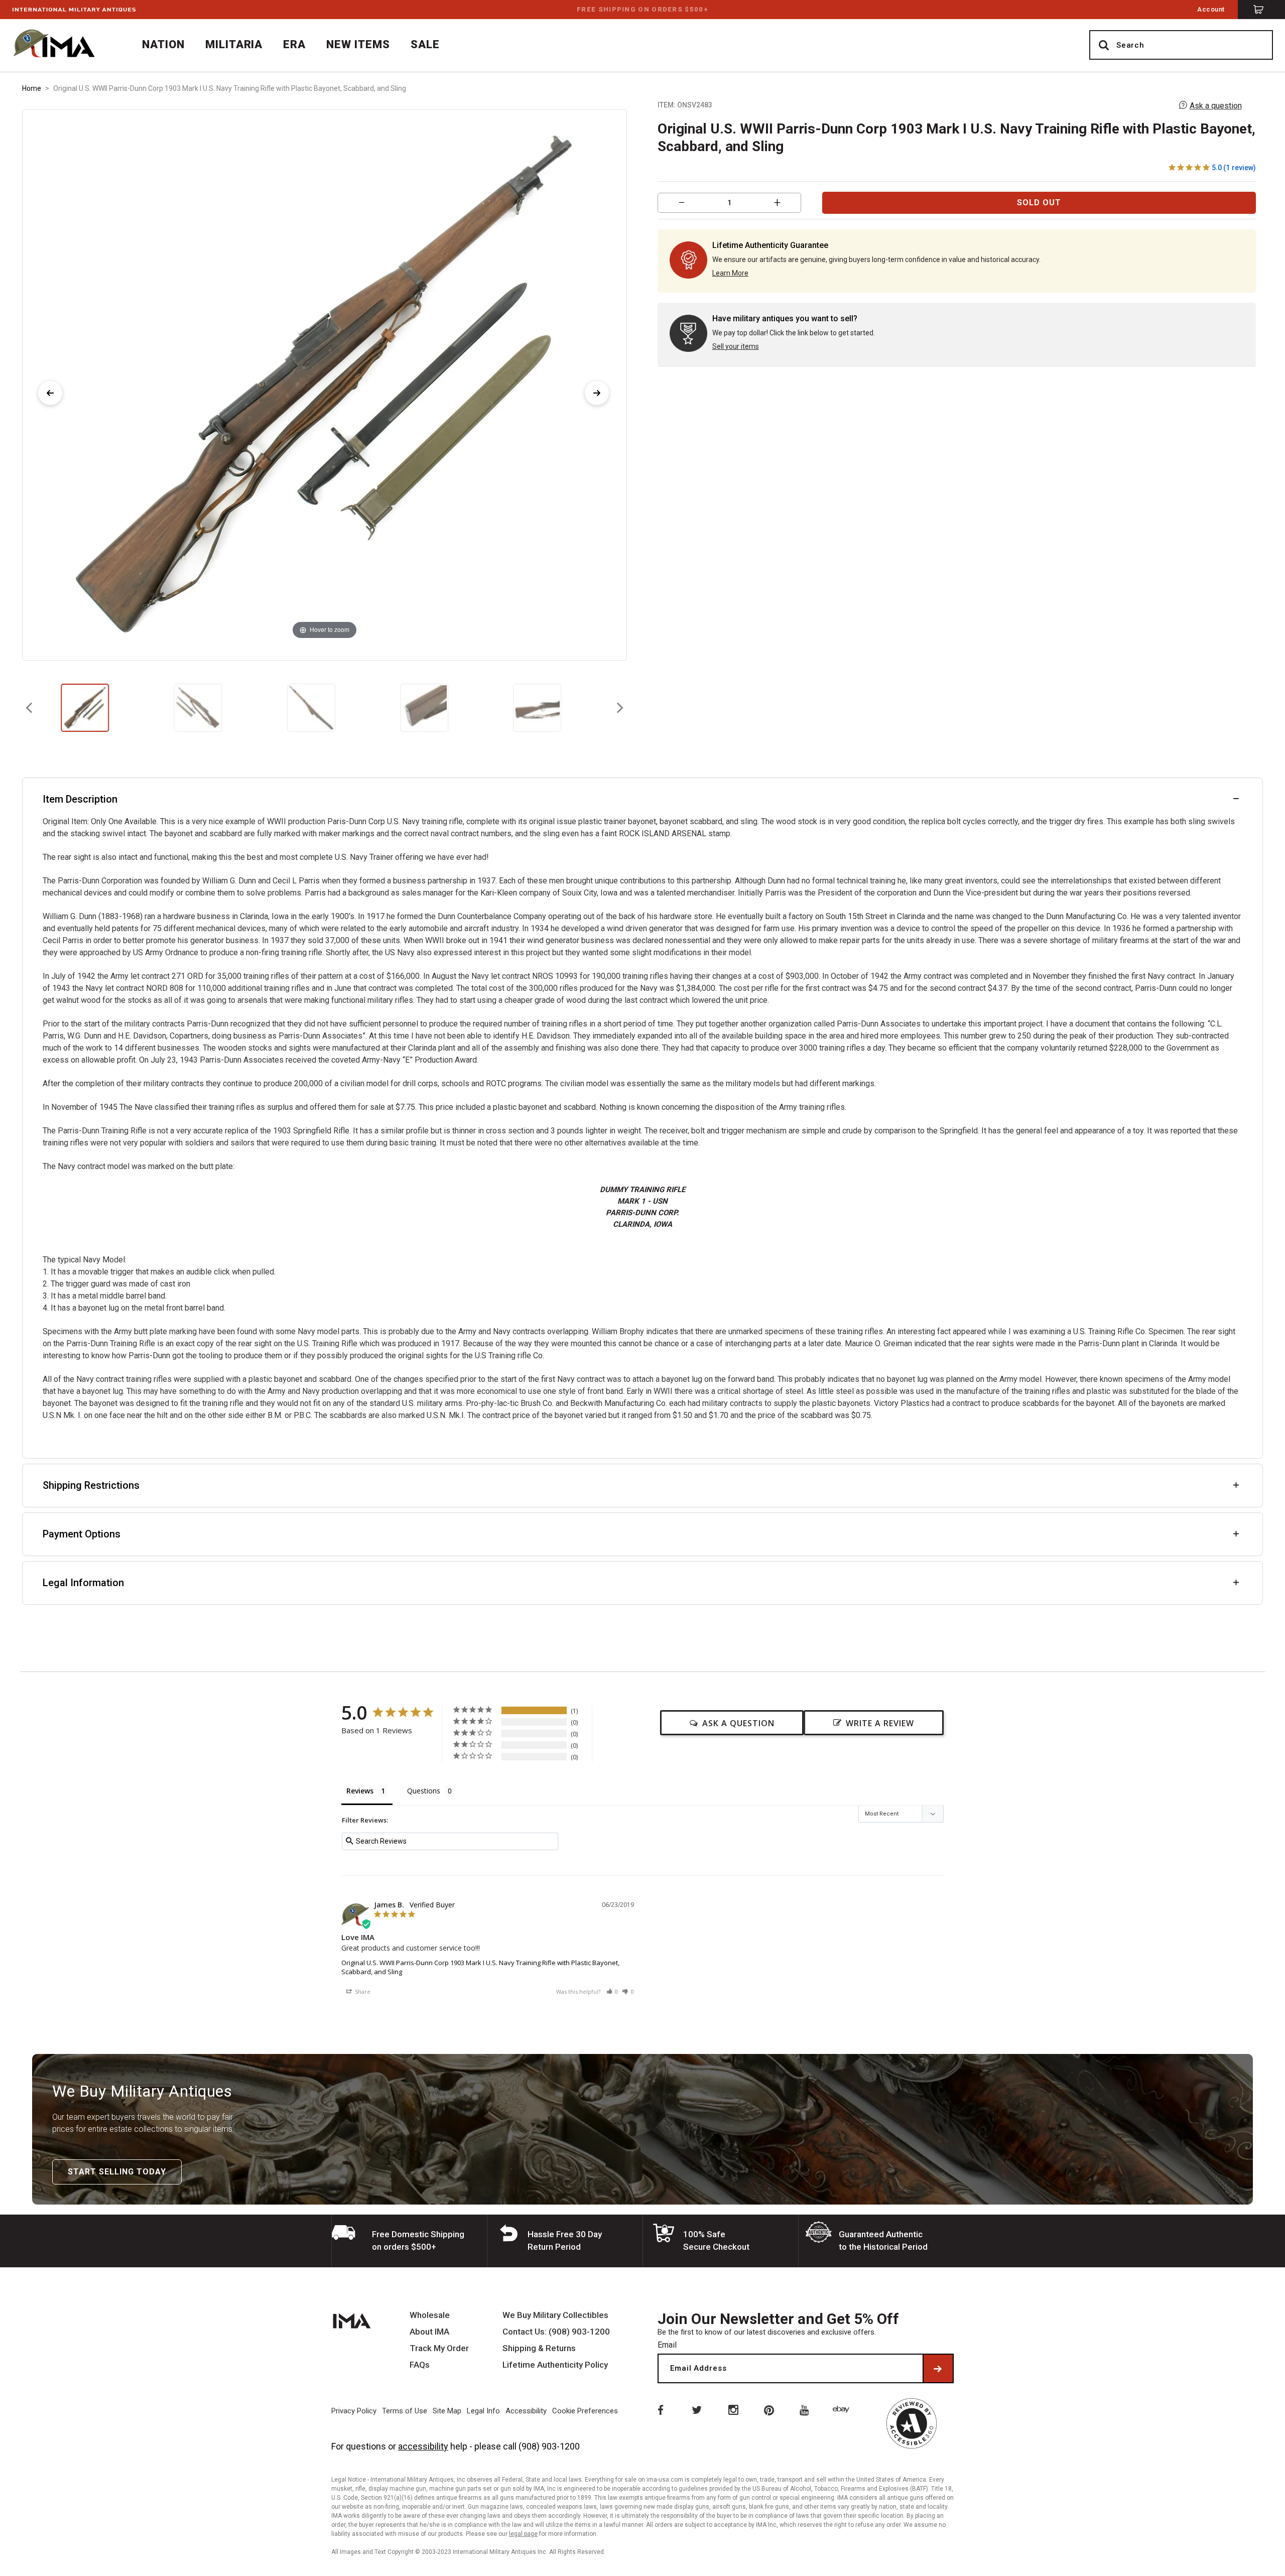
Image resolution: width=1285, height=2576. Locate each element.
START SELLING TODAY (117, 2172)
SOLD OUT (1039, 203)
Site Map (447, 2411)
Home (32, 88)
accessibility (423, 2446)
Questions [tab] (424, 1791)
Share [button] (362, 1991)
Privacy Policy (354, 2411)
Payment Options (82, 1534)
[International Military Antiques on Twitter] (696, 2409)
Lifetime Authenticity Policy (555, 2365)
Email (667, 2345)
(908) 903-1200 (549, 2446)
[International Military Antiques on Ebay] (843, 2409)
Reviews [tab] (360, 1791)
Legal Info (483, 2411)
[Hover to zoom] (324, 384)
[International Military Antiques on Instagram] (733, 2409)
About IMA (429, 2332)
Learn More (730, 273)
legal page (523, 2534)
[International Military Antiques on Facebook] (660, 2409)
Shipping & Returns (539, 2348)
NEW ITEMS (358, 44)
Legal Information (83, 1583)
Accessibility (526, 2411)
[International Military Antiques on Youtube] (806, 2409)
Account (1211, 9)
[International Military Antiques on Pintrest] (769, 2409)
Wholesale (430, 2315)
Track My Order (439, 2348)
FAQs (420, 2365)
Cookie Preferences (585, 2411)
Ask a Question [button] (738, 1723)
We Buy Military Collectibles (555, 2315)
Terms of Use (405, 2411)
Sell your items (736, 346)
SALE (425, 44)
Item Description (80, 799)
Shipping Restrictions (91, 1485)
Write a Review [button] (880, 1723)
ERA (294, 44)
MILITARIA (234, 44)
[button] (612, 1991)
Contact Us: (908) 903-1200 (556, 2332)
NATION (163, 44)
